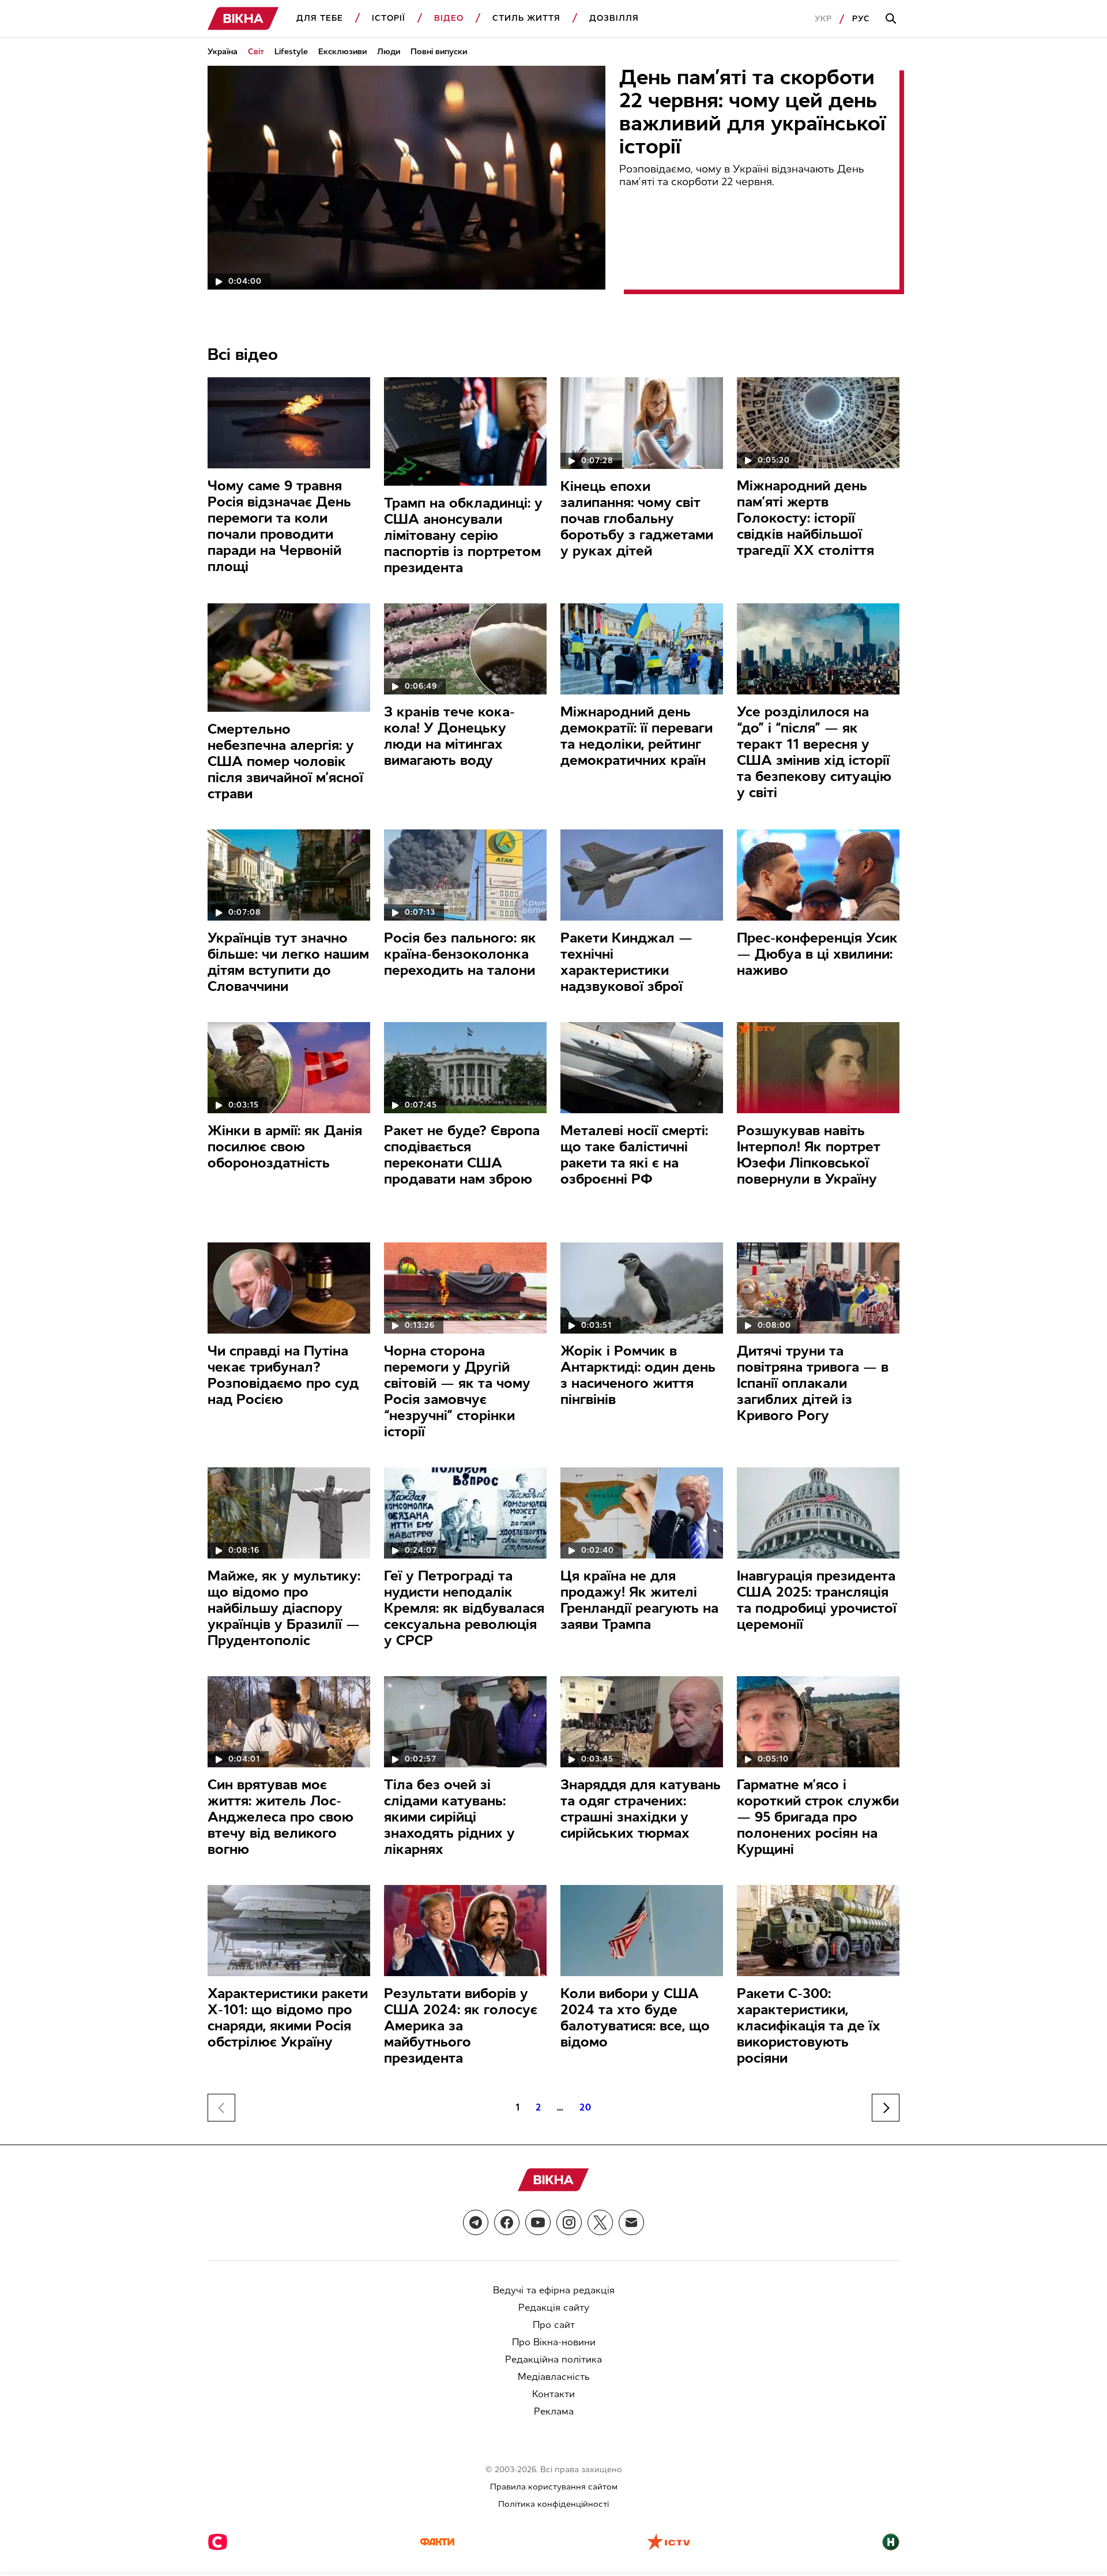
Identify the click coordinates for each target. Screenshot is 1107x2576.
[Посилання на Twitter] (600, 2222)
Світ (256, 52)
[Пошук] (893, 19)
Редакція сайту (554, 2307)
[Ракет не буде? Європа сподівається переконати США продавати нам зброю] (465, 1068)
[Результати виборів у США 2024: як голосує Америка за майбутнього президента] (465, 1931)
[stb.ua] (218, 2543)
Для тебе (320, 18)
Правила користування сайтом (554, 2487)
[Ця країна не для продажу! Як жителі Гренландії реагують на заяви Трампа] (642, 1513)
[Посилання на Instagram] (569, 2222)
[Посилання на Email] (631, 2222)
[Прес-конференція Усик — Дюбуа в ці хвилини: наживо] (818, 875)
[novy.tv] (891, 2543)
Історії (389, 18)
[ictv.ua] (669, 2543)
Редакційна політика (553, 2359)
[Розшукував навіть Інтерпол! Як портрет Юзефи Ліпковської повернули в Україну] (818, 1068)
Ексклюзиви (342, 52)
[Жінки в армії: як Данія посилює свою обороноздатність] (289, 1068)
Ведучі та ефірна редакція (554, 2290)
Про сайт (554, 2325)
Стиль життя (526, 18)
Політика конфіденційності (553, 2504)
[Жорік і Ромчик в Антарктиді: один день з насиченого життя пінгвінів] (642, 1288)
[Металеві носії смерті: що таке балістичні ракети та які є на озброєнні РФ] (642, 1068)
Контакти (553, 2394)
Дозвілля (614, 18)
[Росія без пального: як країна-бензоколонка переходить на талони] (465, 875)
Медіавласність (554, 2377)
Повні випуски (439, 52)
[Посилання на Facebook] (507, 2222)
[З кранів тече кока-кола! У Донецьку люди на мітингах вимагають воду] (465, 649)
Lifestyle (291, 52)
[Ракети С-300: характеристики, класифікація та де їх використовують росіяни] (818, 1931)
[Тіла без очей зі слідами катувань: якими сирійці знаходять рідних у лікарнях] (465, 1722)
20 (585, 2107)
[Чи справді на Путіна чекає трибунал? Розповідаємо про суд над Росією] (289, 1288)
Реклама (554, 2411)
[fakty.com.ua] (437, 2543)
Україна (223, 52)
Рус (861, 19)
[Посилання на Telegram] (476, 2222)
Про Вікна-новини (554, 2342)
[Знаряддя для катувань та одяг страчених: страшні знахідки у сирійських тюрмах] (642, 1722)
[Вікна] (243, 19)
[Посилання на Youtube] (538, 2222)
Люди (389, 52)
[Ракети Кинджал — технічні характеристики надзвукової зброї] (642, 875)
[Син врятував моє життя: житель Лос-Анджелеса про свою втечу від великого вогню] (289, 1722)
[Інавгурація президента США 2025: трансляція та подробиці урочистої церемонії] (818, 1513)
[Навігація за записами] (886, 2108)
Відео (449, 18)
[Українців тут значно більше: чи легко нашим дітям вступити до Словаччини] (289, 875)
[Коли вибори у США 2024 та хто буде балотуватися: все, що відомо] (642, 1931)
